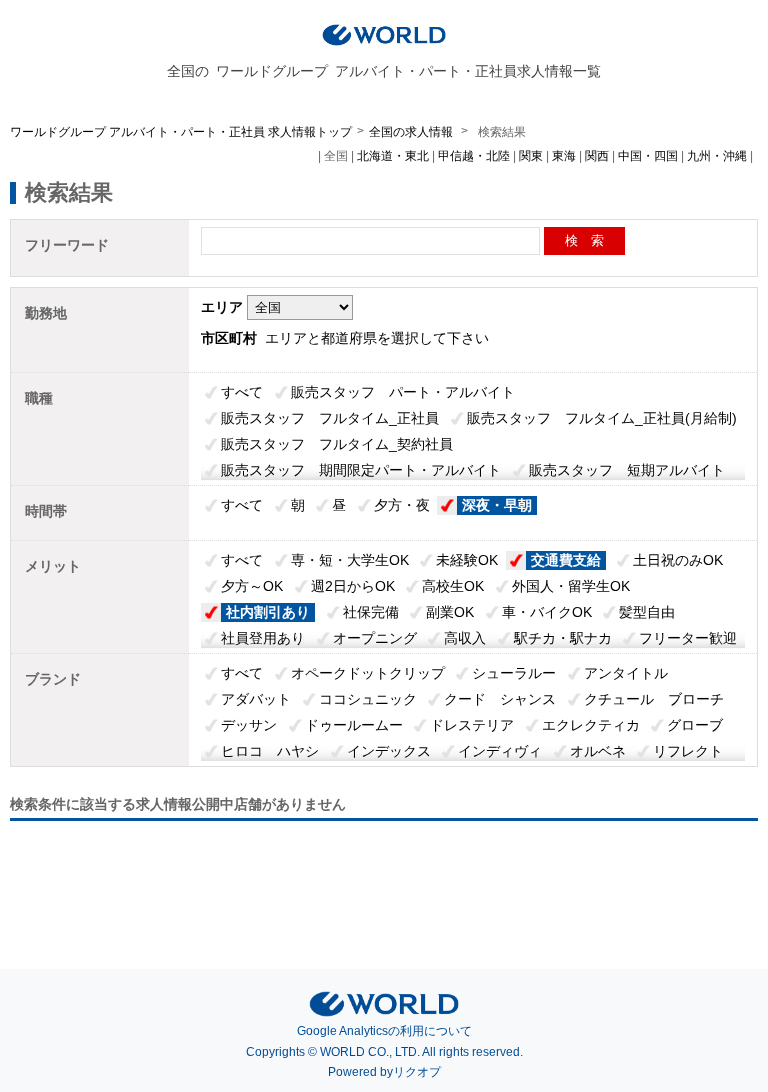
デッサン (249, 725)
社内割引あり (268, 612)
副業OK (450, 612)
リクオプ (417, 1072)
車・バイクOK (547, 612)
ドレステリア (472, 725)
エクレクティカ (591, 725)
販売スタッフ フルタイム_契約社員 (337, 444)
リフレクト (688, 751)
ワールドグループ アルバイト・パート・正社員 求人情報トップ (181, 132)
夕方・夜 (402, 505)
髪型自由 (647, 612)
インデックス (389, 751)
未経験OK (467, 560)
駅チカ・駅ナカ (563, 638)
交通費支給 (566, 560)
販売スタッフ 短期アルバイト (627, 470)
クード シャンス (500, 699)
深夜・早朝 (497, 505)
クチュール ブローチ (654, 699)
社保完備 (371, 612)
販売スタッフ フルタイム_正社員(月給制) (602, 418)
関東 (531, 156)
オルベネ (598, 751)
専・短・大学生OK (350, 560)
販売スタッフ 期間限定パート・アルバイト (361, 470)
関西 (597, 156)
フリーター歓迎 (688, 638)
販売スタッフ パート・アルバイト (403, 392)
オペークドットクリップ (368, 673)
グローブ (695, 725)
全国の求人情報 (412, 132)
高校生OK (453, 586)
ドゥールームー (354, 725)
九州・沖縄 (717, 156)
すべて (242, 392)
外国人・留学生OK (571, 586)
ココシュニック (368, 699)
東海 (564, 156)
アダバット (256, 699)
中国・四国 (648, 156)
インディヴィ (500, 751)
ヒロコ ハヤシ (270, 751)
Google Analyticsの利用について (384, 1031)
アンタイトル (626, 673)
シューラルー (514, 673)
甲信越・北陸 (474, 156)
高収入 (465, 638)
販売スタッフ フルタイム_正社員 (330, 418)
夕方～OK (252, 586)
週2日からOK (353, 586)
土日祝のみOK (678, 560)
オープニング (375, 638)
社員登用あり (263, 638)
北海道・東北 (393, 156)
